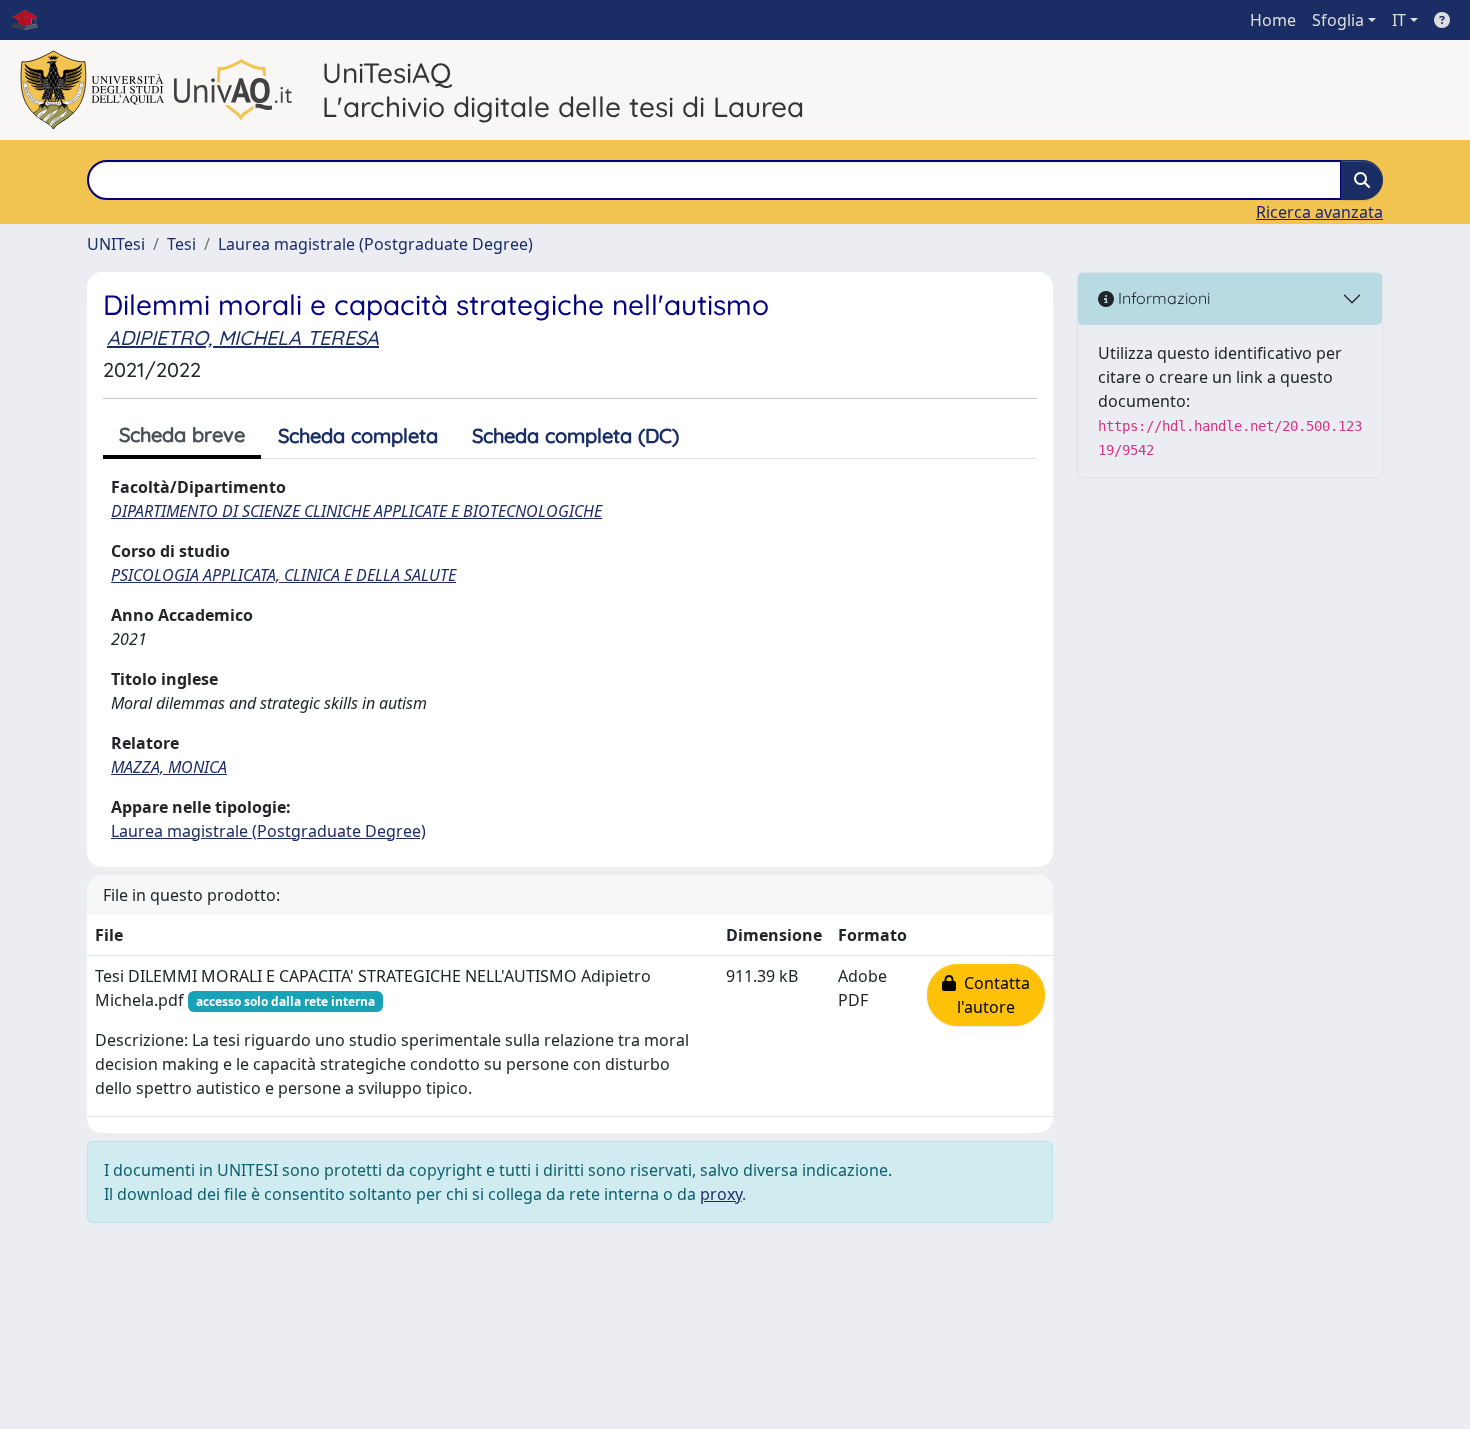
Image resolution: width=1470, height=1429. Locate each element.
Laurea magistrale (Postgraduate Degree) (375, 244)
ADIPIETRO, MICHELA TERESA (243, 337)
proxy (721, 1194)
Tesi (181, 244)
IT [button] (1399, 20)
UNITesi (116, 244)
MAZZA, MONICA (169, 767)
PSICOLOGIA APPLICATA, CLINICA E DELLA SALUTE (283, 575)
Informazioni (1162, 298)
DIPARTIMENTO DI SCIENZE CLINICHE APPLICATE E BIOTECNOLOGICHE (356, 511)
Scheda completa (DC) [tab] (575, 435)
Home (1273, 20)
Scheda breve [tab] (182, 434)
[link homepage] (33, 20)
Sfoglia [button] (1338, 20)
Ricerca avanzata (1319, 212)
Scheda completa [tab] (358, 435)
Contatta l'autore (993, 995)
